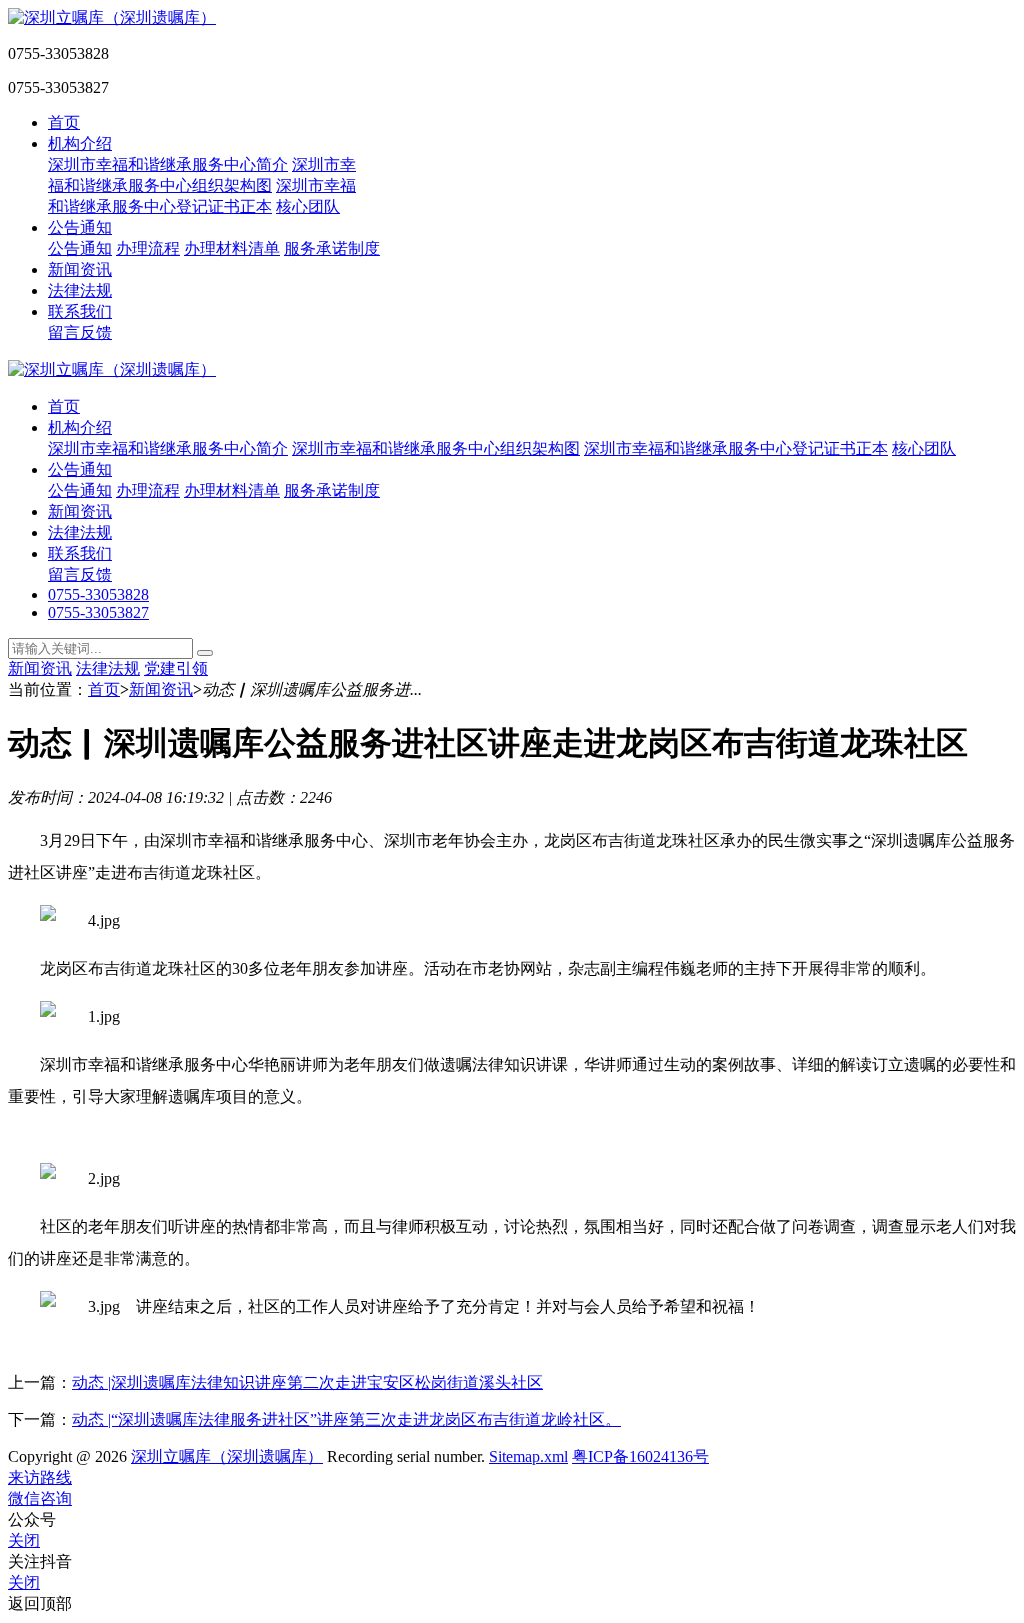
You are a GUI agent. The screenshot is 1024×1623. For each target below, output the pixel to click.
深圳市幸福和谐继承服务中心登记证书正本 (736, 448)
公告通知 (80, 227)
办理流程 (148, 248)
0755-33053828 (98, 594)
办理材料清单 (232, 248)
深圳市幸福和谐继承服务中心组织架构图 (436, 448)
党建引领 (176, 668)
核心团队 (308, 206)
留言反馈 (80, 332)
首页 (64, 122)
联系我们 (80, 311)
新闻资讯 (80, 269)
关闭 (24, 1540)
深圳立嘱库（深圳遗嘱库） (227, 1456)
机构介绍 (80, 143)
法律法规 (80, 290)
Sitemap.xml (528, 1456)
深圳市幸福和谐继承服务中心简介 (168, 164)
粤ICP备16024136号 (640, 1456)
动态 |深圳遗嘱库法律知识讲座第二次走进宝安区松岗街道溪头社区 (307, 1382)
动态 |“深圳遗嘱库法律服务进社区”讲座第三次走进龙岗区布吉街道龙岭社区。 (346, 1419)
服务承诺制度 (332, 248)
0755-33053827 (98, 612)
